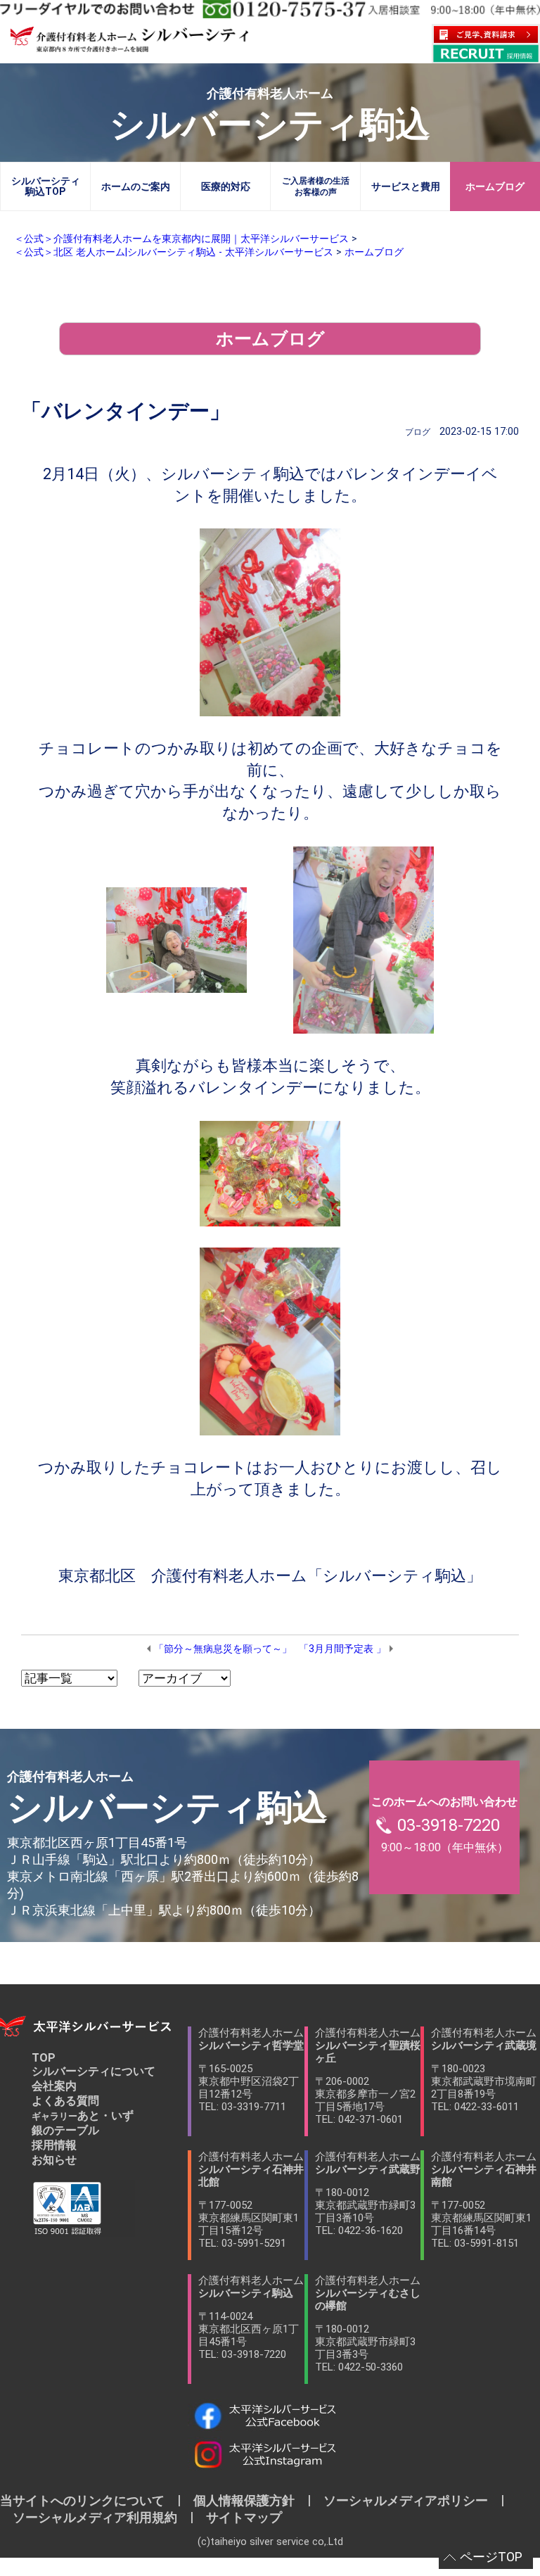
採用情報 (54, 2145)
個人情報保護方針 (244, 2500)
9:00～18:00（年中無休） (444, 1825)
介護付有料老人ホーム (251, 2070)
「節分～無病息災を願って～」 (223, 1649)
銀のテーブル (65, 2130)
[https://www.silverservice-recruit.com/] (486, 53)
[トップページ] (129, 47)
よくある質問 (65, 2101)
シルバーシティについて (94, 2071)
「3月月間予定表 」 (342, 1649)
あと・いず (83, 2115)
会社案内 (54, 2086)
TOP (44, 2058)
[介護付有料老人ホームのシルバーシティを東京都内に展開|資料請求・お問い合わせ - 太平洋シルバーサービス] (486, 34)
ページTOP (491, 2557)
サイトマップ (238, 2517)
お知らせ (54, 2160)
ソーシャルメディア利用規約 (95, 2517)
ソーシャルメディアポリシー (406, 2500)
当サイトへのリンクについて (89, 2500)
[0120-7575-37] (270, 9)
